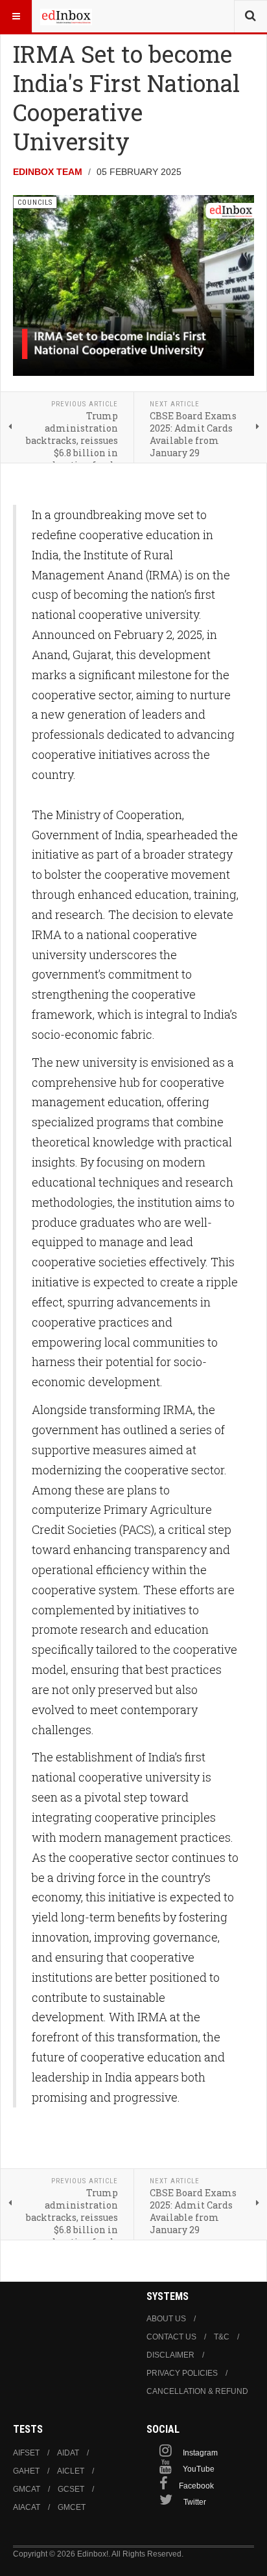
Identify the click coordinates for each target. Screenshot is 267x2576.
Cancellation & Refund (197, 2391)
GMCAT (27, 2489)
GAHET (26, 2471)
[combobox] (250, 16)
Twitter (195, 2502)
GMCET (72, 2507)
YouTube (199, 2469)
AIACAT (27, 2507)
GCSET (71, 2489)
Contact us (171, 2337)
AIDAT (68, 2453)
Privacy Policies (182, 2373)
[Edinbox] (66, 16)
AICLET (71, 2471)
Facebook (196, 2486)
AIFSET (26, 2453)
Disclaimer (170, 2355)
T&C (222, 2337)
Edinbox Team (48, 172)
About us (166, 2319)
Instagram (200, 2453)
